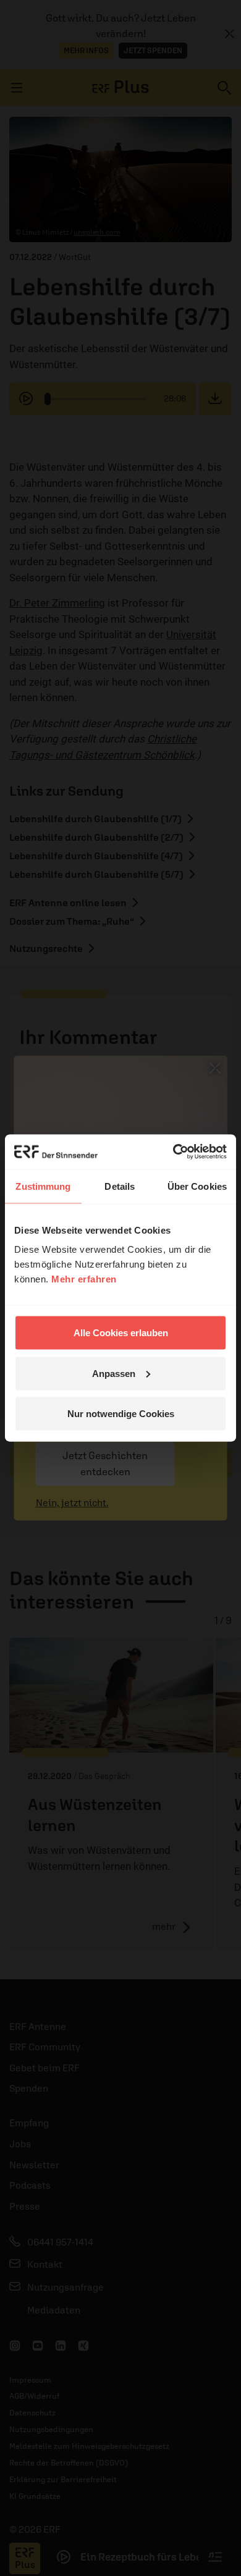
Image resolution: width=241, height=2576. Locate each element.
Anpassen (114, 1373)
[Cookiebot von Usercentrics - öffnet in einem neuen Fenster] (173, 1152)
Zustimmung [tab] (43, 1186)
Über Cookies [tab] (197, 1186)
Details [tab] (120, 1186)
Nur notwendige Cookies (121, 1414)
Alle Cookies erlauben (121, 1333)
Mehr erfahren (84, 1279)
